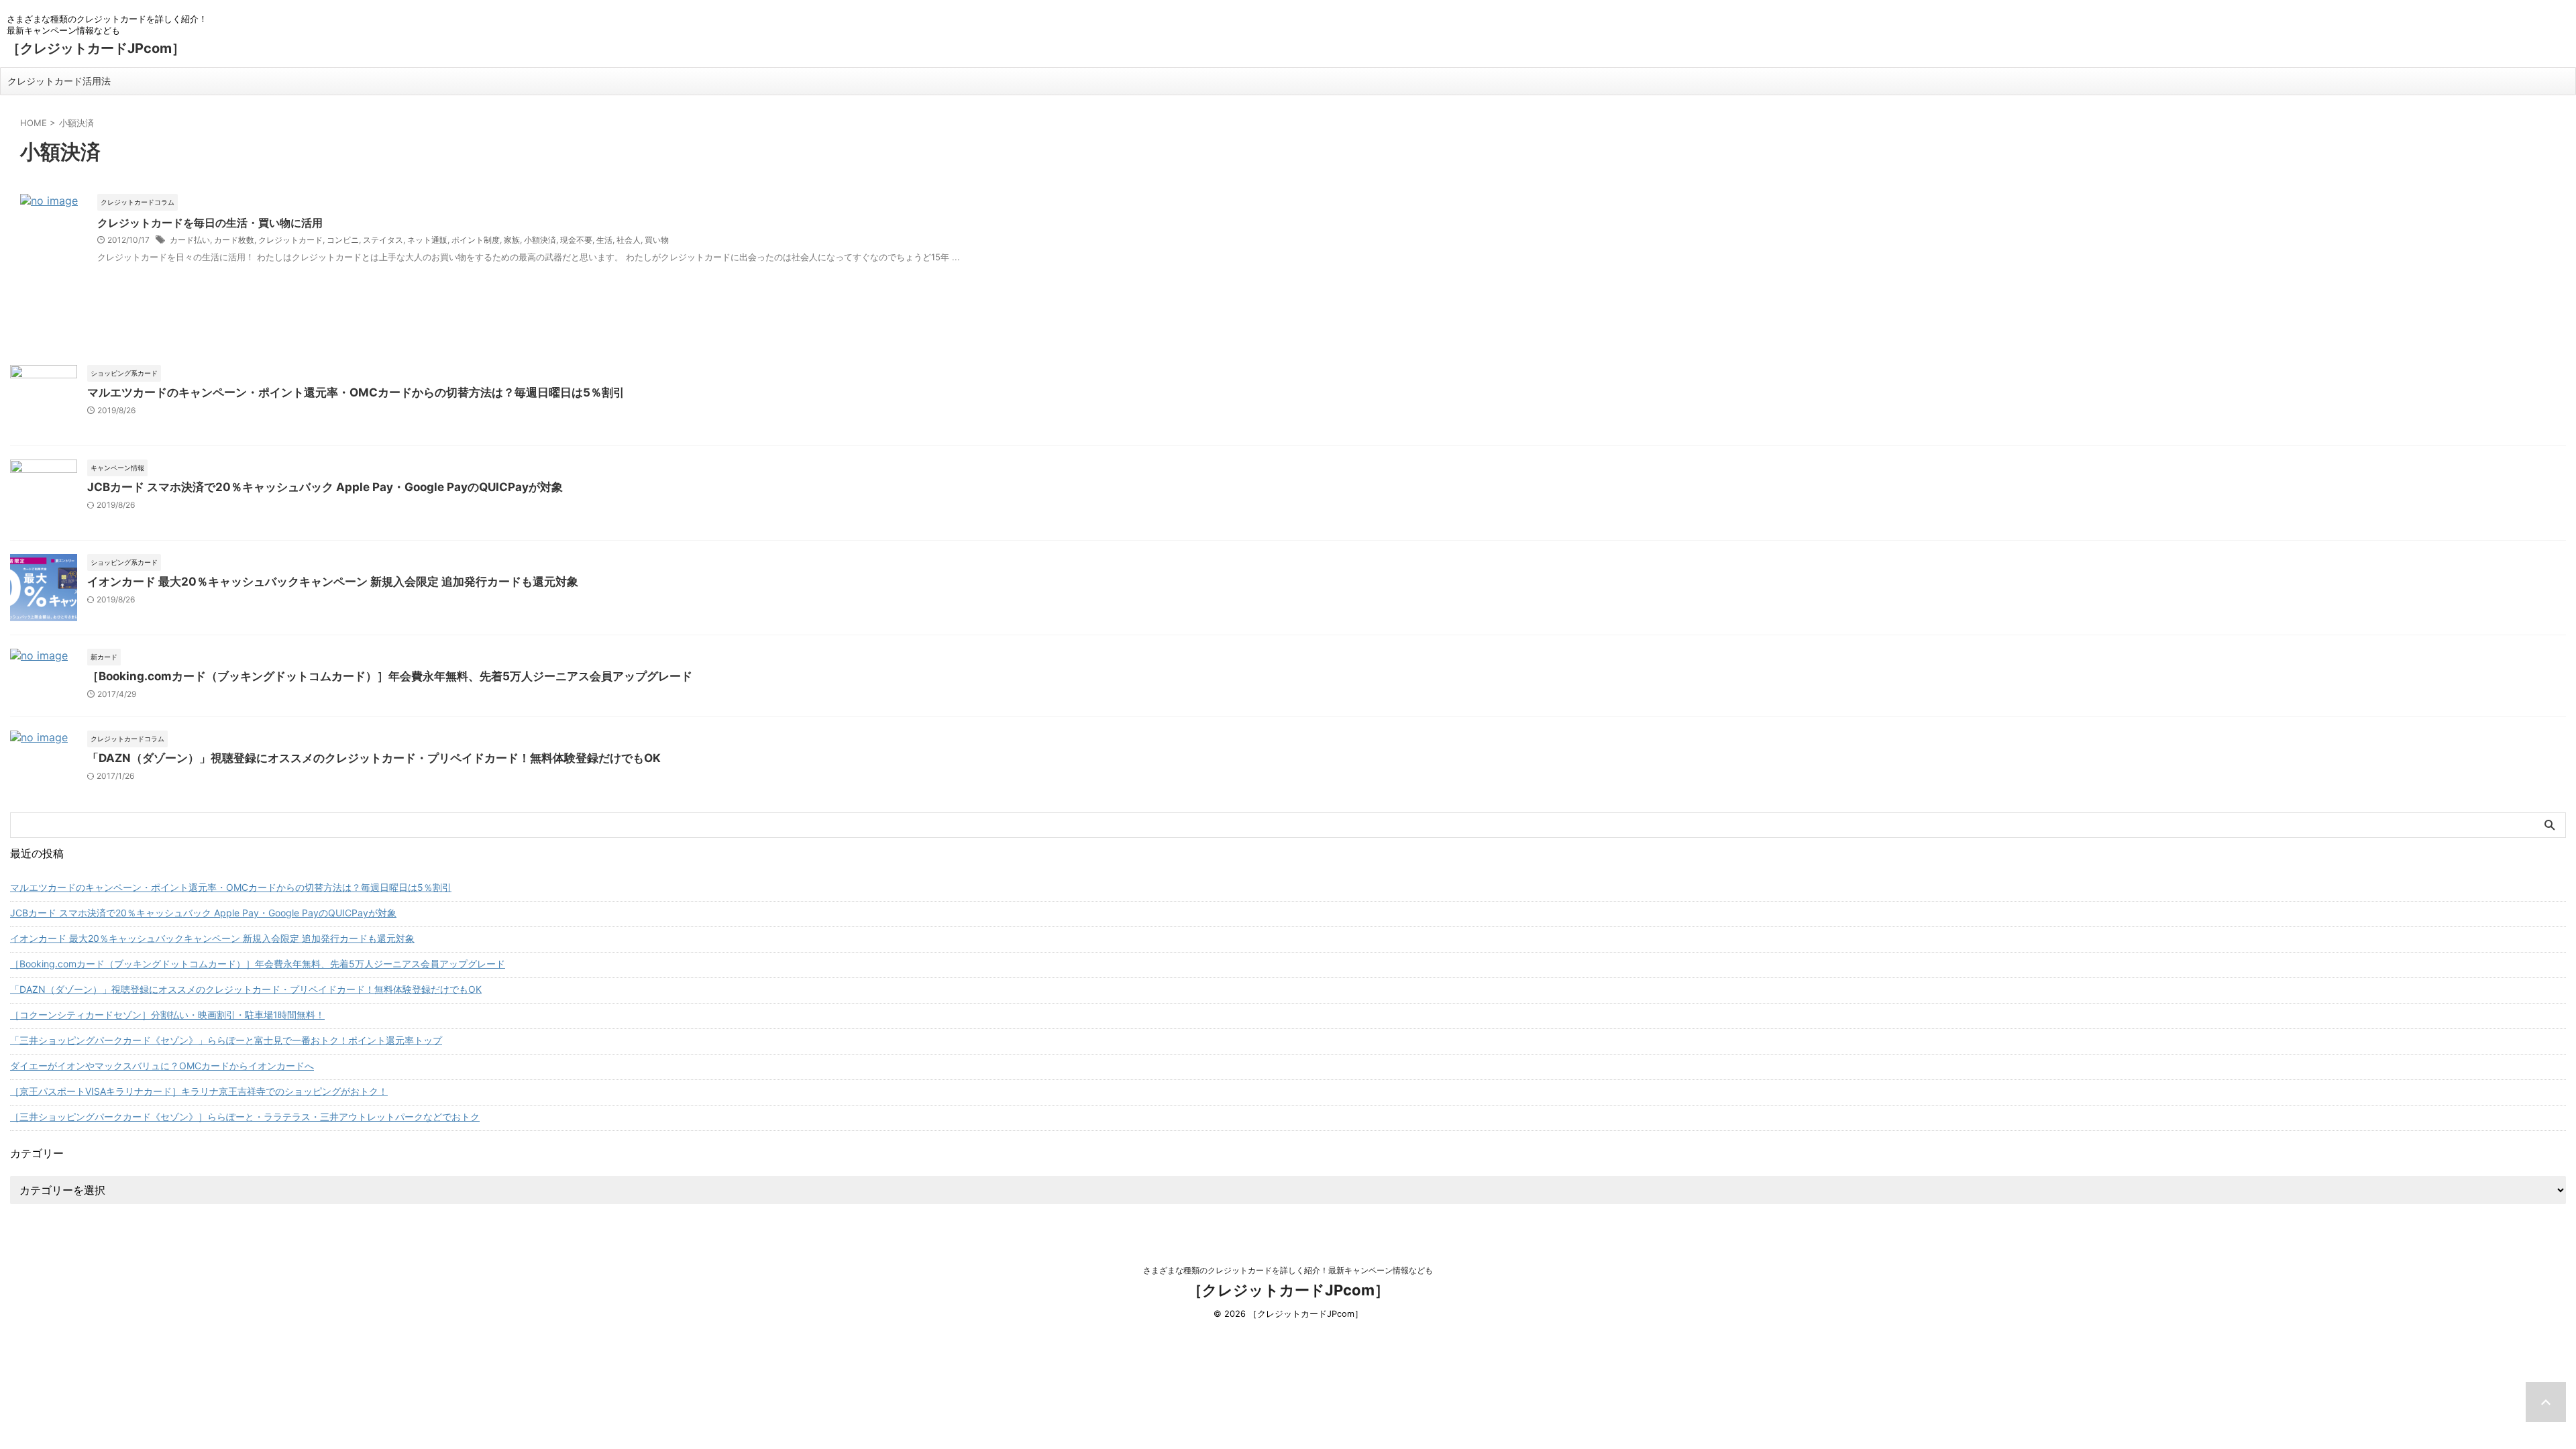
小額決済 (540, 240)
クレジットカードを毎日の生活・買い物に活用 (210, 223)
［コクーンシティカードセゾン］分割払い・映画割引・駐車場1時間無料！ (167, 1015)
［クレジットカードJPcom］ (96, 48)
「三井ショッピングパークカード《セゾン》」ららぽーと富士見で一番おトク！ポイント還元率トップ (226, 1040)
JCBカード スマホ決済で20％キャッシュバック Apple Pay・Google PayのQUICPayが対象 (325, 487)
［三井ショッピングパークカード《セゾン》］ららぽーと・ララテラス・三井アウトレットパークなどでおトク (245, 1117)
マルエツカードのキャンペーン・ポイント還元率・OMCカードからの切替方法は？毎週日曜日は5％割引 (356, 392)
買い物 (657, 240)
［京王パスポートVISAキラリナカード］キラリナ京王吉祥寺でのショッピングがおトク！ (199, 1091)
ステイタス (383, 240)
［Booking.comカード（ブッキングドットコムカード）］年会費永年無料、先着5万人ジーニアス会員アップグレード (390, 676)
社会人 (629, 240)
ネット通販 (427, 240)
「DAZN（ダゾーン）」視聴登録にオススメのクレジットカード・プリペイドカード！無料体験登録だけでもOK (374, 758)
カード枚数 (234, 240)
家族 (512, 240)
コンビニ (343, 240)
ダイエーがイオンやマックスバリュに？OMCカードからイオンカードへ (162, 1066)
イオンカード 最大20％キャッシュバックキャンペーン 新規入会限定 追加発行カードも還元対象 (333, 582)
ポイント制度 (476, 240)
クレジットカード (290, 240)
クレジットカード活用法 (59, 81)
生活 (604, 240)
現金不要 (576, 240)
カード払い (190, 240)
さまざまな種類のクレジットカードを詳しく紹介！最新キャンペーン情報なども (1288, 1270)
